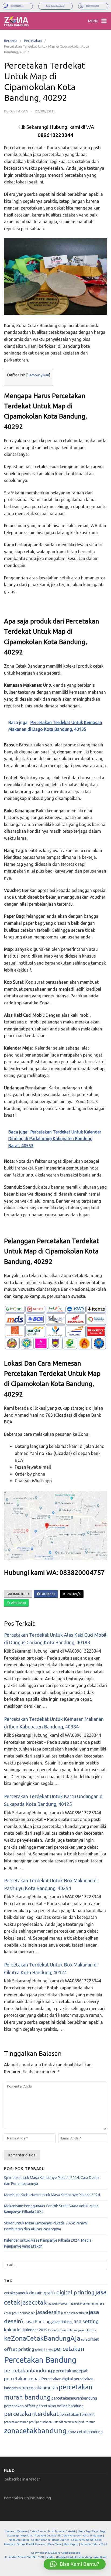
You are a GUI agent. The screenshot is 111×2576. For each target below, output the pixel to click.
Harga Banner (60, 2540)
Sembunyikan (38, 375)
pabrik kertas (44, 2350)
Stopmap (13, 2536)
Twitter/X (73, 1594)
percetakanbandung (28, 2371)
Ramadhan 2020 (63, 2422)
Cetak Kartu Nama (82, 2540)
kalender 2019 (35, 2330)
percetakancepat (70, 2371)
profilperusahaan (40, 2422)
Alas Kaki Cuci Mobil (47, 2536)
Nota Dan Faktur (19, 2540)
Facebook (48, 1594)
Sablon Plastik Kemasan (32, 2544)
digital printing (75, 2292)
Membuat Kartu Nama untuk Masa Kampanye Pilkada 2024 (52, 2195)
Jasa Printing (37, 2321)
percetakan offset (20, 2406)
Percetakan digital (57, 2379)
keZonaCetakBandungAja (42, 2338)
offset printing (19, 2349)
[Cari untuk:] (55, 2265)
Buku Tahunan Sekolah (62, 2531)
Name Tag (84, 2531)
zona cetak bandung (85, 2432)
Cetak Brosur (38, 2531)
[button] (75, 2564)
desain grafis (42, 2293)
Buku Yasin (55, 2544)
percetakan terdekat (77, 2414)
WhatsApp (18, 1603)
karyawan (80, 2330)
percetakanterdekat (31, 2414)
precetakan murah (16, 2422)
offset (93, 2339)
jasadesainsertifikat (75, 2313)
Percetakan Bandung (40, 2360)
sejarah (80, 2422)
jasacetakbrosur (58, 2304)
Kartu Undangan (93, 2536)
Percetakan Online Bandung (27, 2498)
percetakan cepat (22, 2378)
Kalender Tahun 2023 (94, 2544)
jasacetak (34, 2302)
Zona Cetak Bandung (67, 2553)
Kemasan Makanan (16, 2531)
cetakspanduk (16, 2293)
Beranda (11, 41)
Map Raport (71, 2544)
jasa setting (86, 2321)
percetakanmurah (40, 2388)
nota (84, 2340)
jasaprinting (62, 2322)
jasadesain (48, 2312)
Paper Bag (98, 2531)
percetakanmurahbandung (74, 2398)
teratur (90, 2422)
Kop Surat (27, 2536)
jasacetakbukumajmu (84, 2304)
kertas (91, 2330)
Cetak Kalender (71, 2536)
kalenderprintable (60, 2330)
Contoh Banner (41, 2540)
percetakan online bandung (60, 2406)
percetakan (69, 2349)
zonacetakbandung (35, 2430)
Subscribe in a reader (22, 2479)
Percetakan (33, 41)
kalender (13, 2329)
